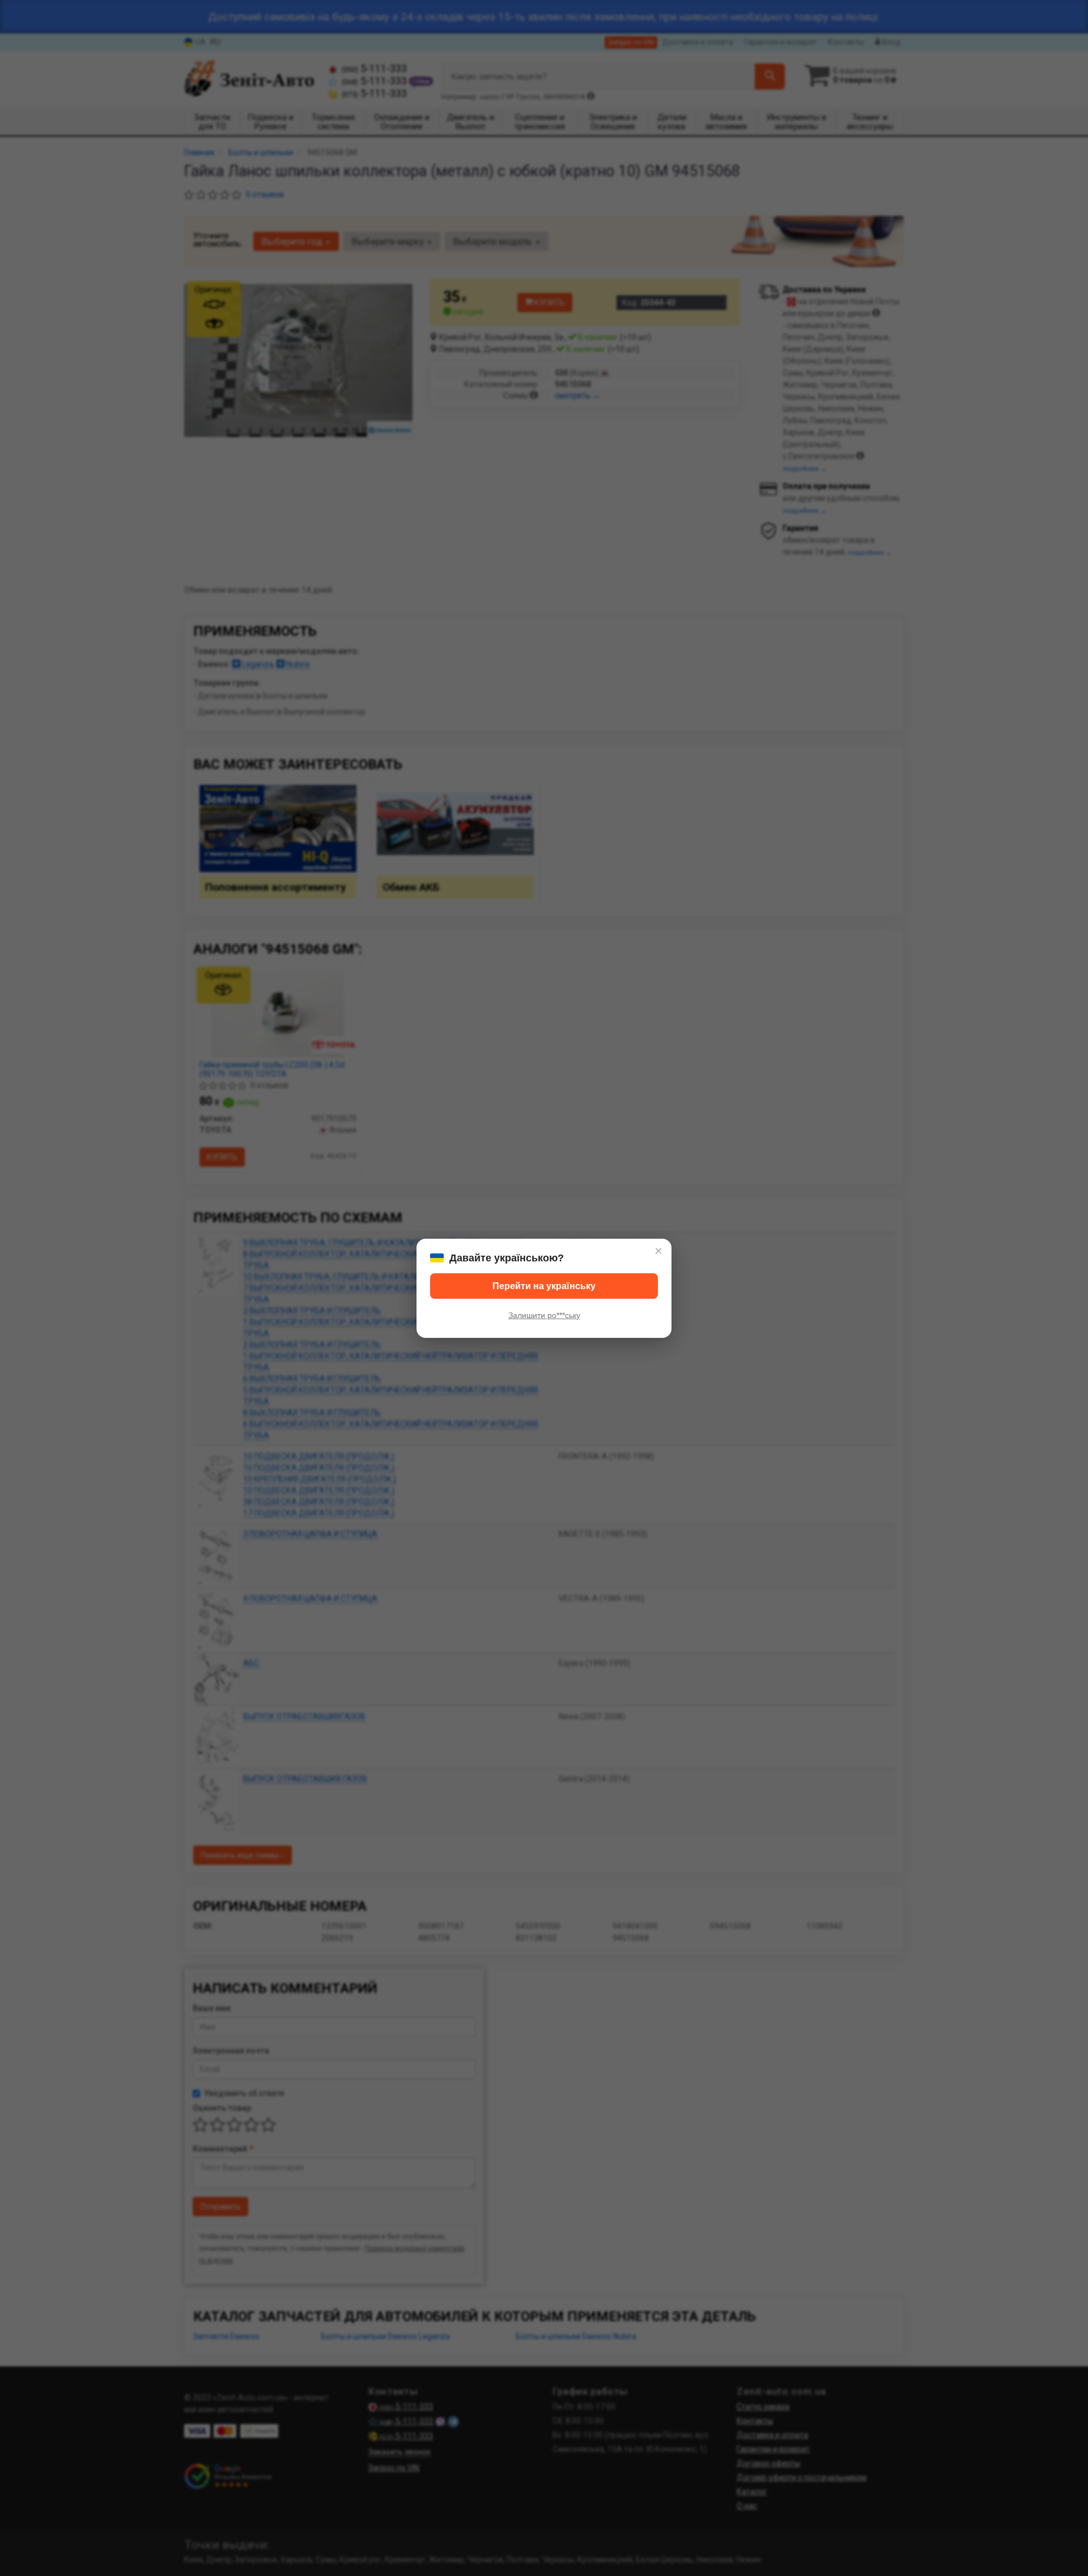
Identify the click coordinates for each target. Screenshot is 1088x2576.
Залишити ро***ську (544, 1315)
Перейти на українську (544, 1286)
